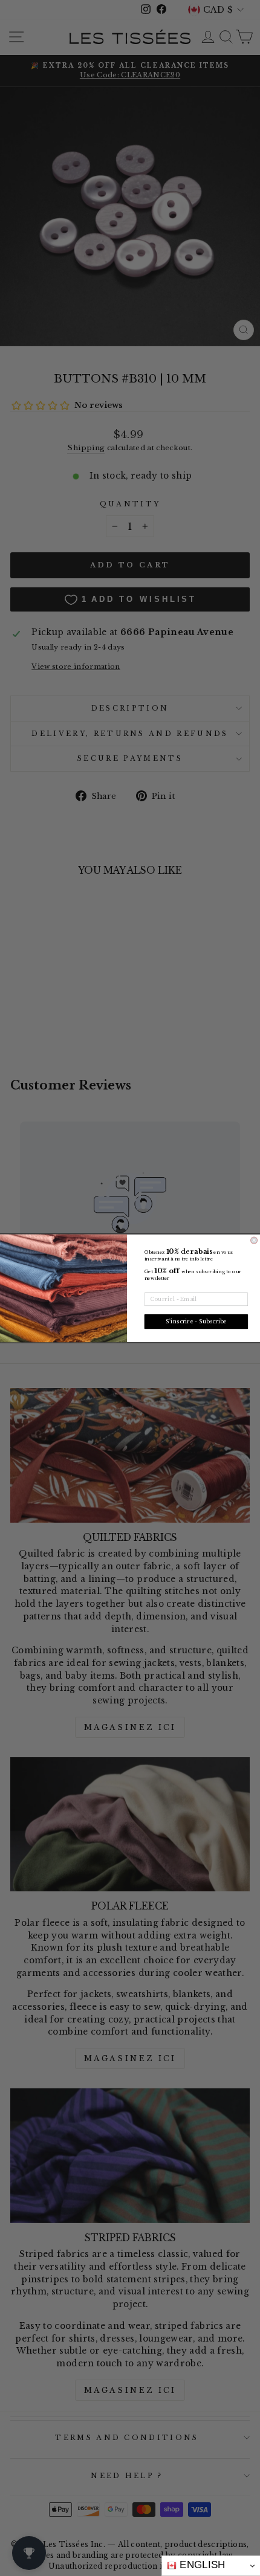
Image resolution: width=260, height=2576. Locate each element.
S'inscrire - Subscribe (196, 1321)
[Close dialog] (254, 1240)
